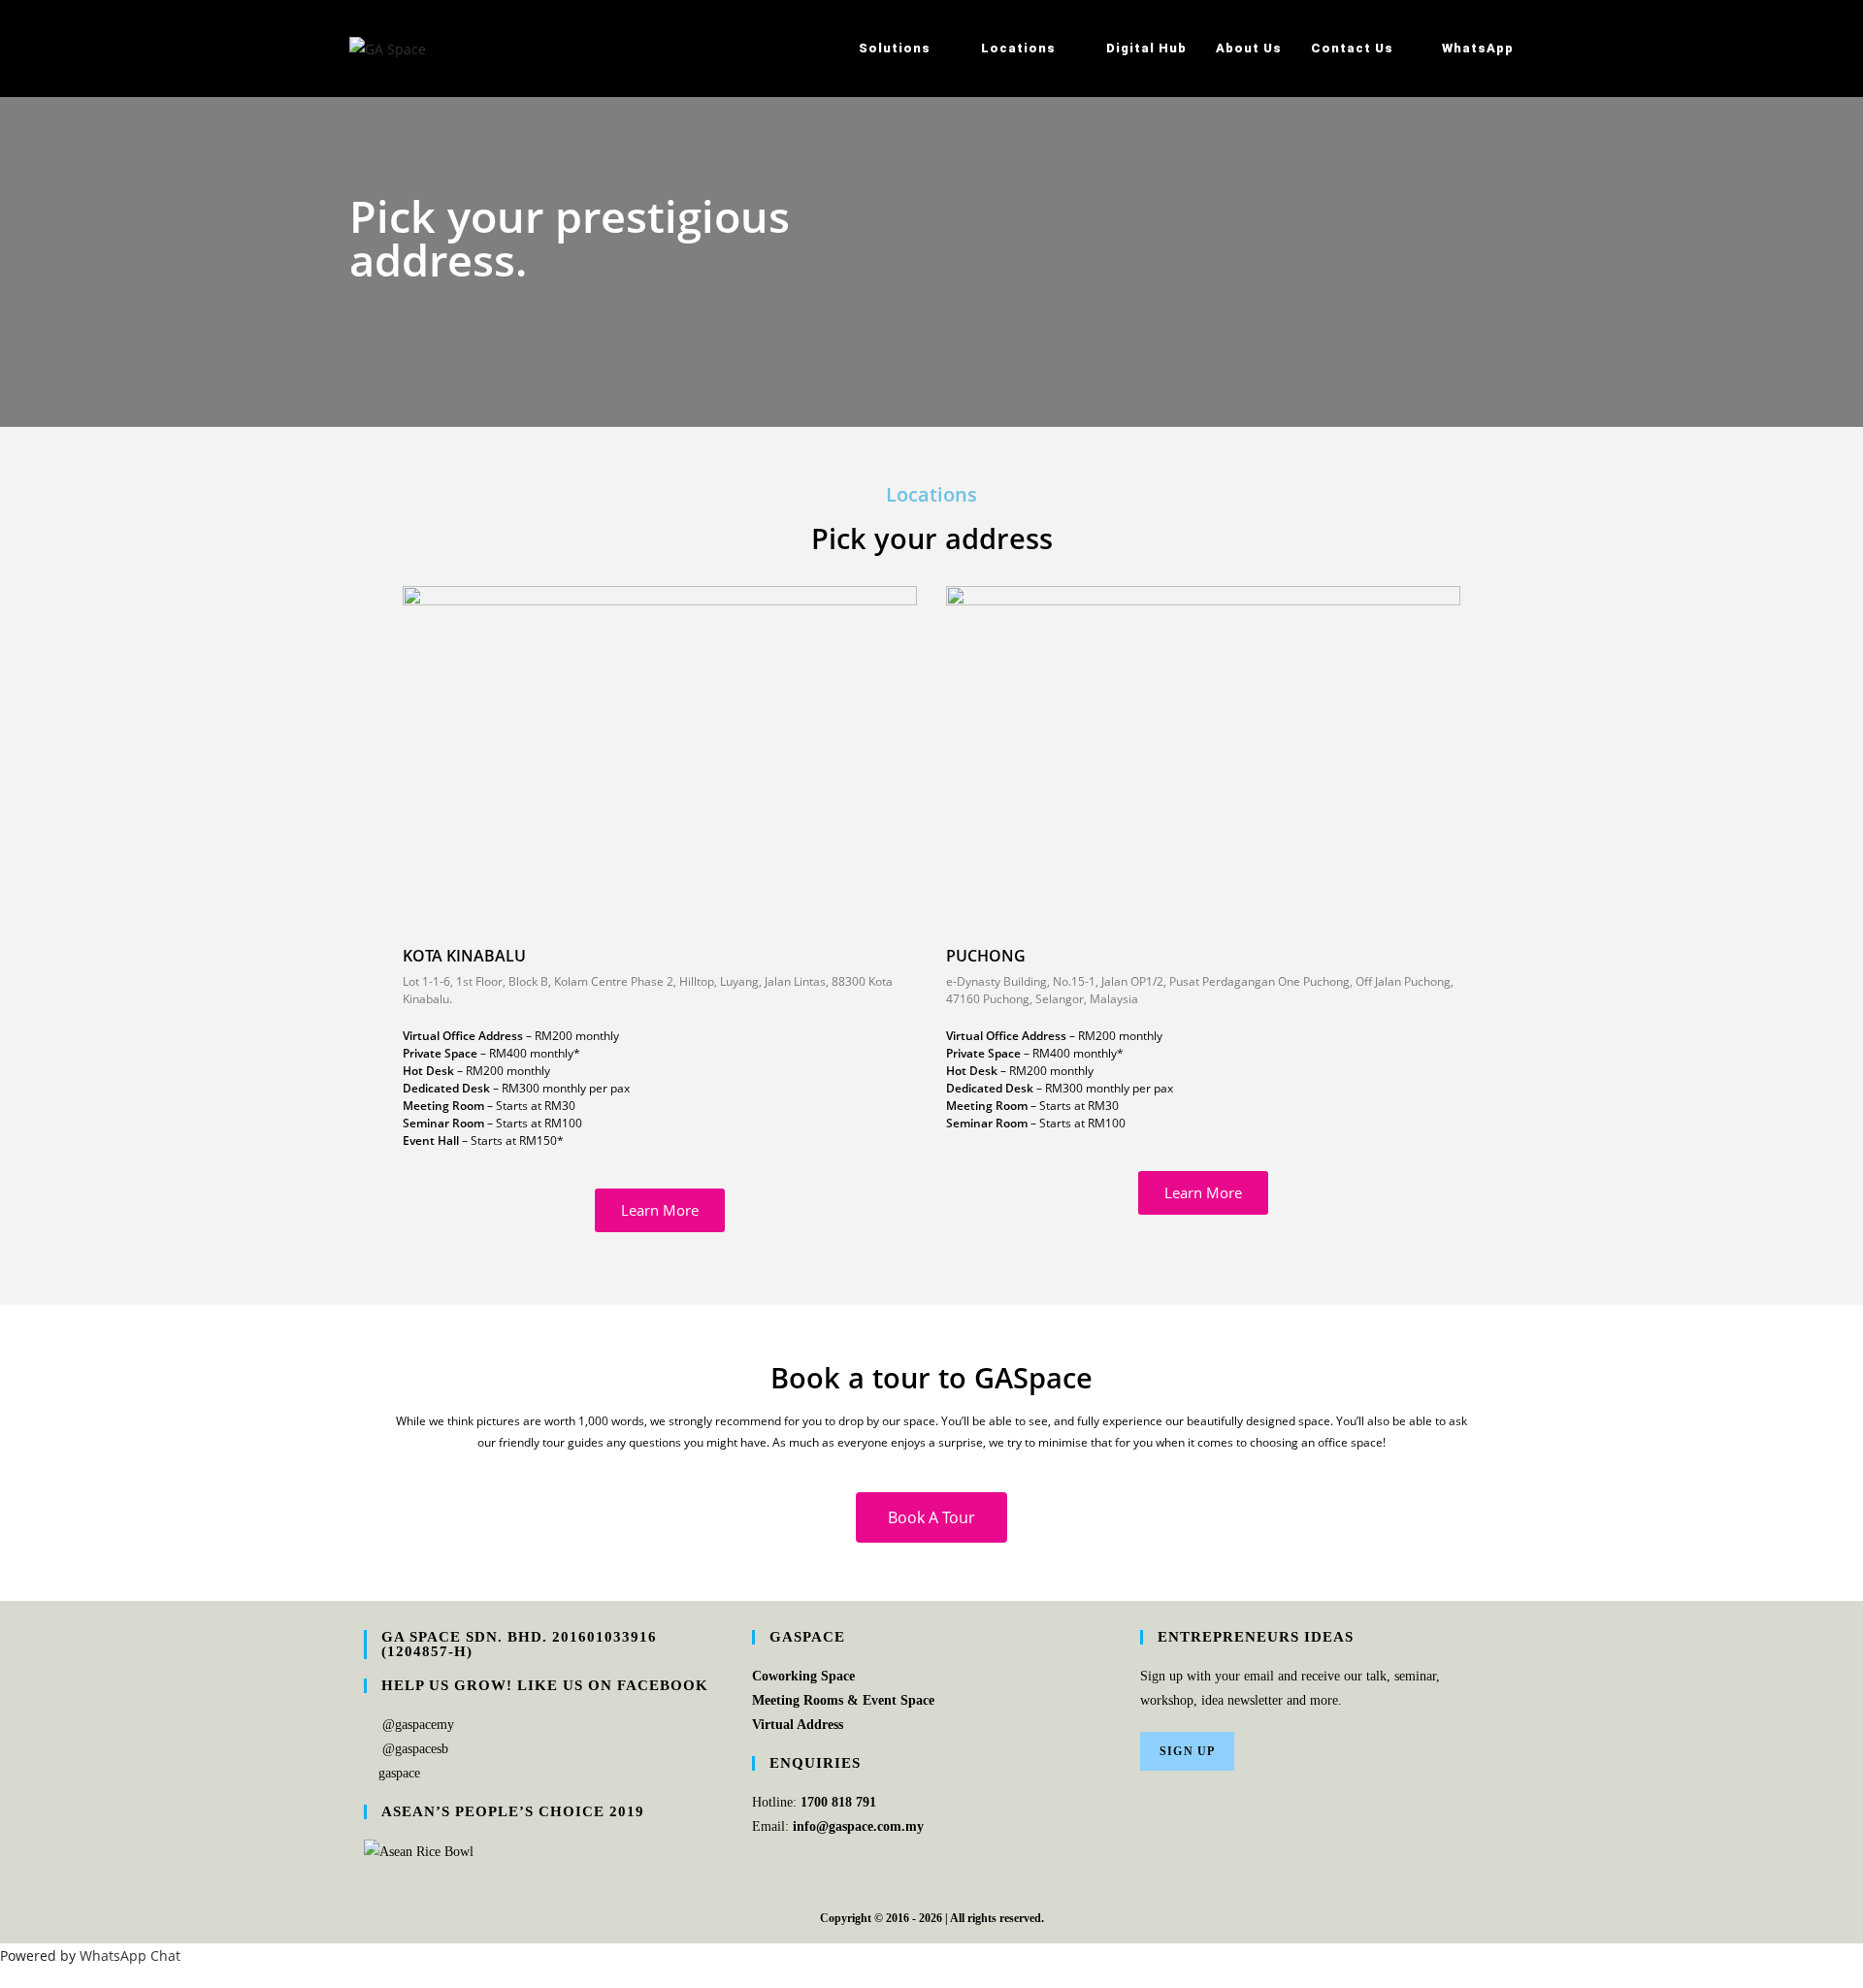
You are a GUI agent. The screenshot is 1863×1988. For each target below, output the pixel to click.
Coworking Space (803, 1676)
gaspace (399, 1773)
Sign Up (1187, 1751)
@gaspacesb (415, 1749)
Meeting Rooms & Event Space (843, 1700)
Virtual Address (798, 1725)
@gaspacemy (418, 1725)
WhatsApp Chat (130, 1955)
